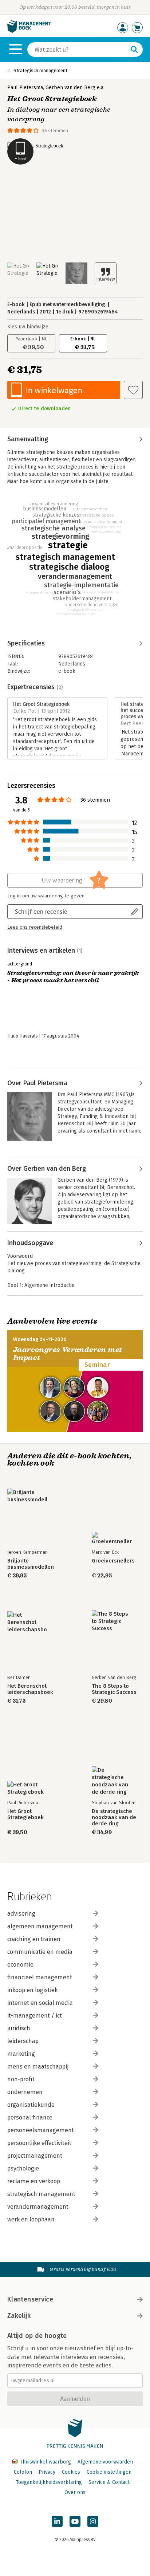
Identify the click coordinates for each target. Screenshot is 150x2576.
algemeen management (40, 1926)
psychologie (23, 2168)
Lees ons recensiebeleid (35, 927)
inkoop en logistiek (32, 1990)
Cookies (71, 2472)
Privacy (47, 2472)
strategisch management (41, 2194)
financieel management (40, 1977)
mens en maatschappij (38, 2067)
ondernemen (25, 2092)
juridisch (19, 2028)
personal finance (30, 2117)
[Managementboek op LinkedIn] (57, 2521)
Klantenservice (30, 2299)
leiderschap (23, 2041)
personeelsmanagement (41, 2130)
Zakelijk (19, 2316)
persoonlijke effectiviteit (39, 2143)
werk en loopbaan (31, 2219)
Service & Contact (109, 2482)
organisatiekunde (31, 2105)
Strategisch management (40, 70)
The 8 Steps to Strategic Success (114, 1689)
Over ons (75, 2492)
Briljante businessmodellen (31, 1564)
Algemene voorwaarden (105, 2462)
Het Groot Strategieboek (25, 1814)
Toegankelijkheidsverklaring (49, 2482)
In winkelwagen (54, 390)
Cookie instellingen (109, 2472)
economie (20, 1965)
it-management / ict (35, 2016)
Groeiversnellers (113, 1561)
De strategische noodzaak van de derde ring (114, 1818)
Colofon (23, 2472)
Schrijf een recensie (41, 911)
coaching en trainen (34, 1939)
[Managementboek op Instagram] (93, 2521)
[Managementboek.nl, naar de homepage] (29, 31)
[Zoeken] (134, 50)
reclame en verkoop (34, 2181)
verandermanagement (38, 2207)
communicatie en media (40, 1952)
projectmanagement (35, 2156)
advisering (21, 1914)
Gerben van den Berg (70, 88)
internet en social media (40, 2003)
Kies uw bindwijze (28, 327)
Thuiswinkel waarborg (45, 2462)
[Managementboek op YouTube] (75, 2521)
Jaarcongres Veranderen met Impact (68, 1354)
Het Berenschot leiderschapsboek (30, 1689)
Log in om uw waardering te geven (46, 896)
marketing (21, 2054)
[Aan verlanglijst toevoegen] (133, 390)
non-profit (21, 2079)
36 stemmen (55, 131)
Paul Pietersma (25, 88)
